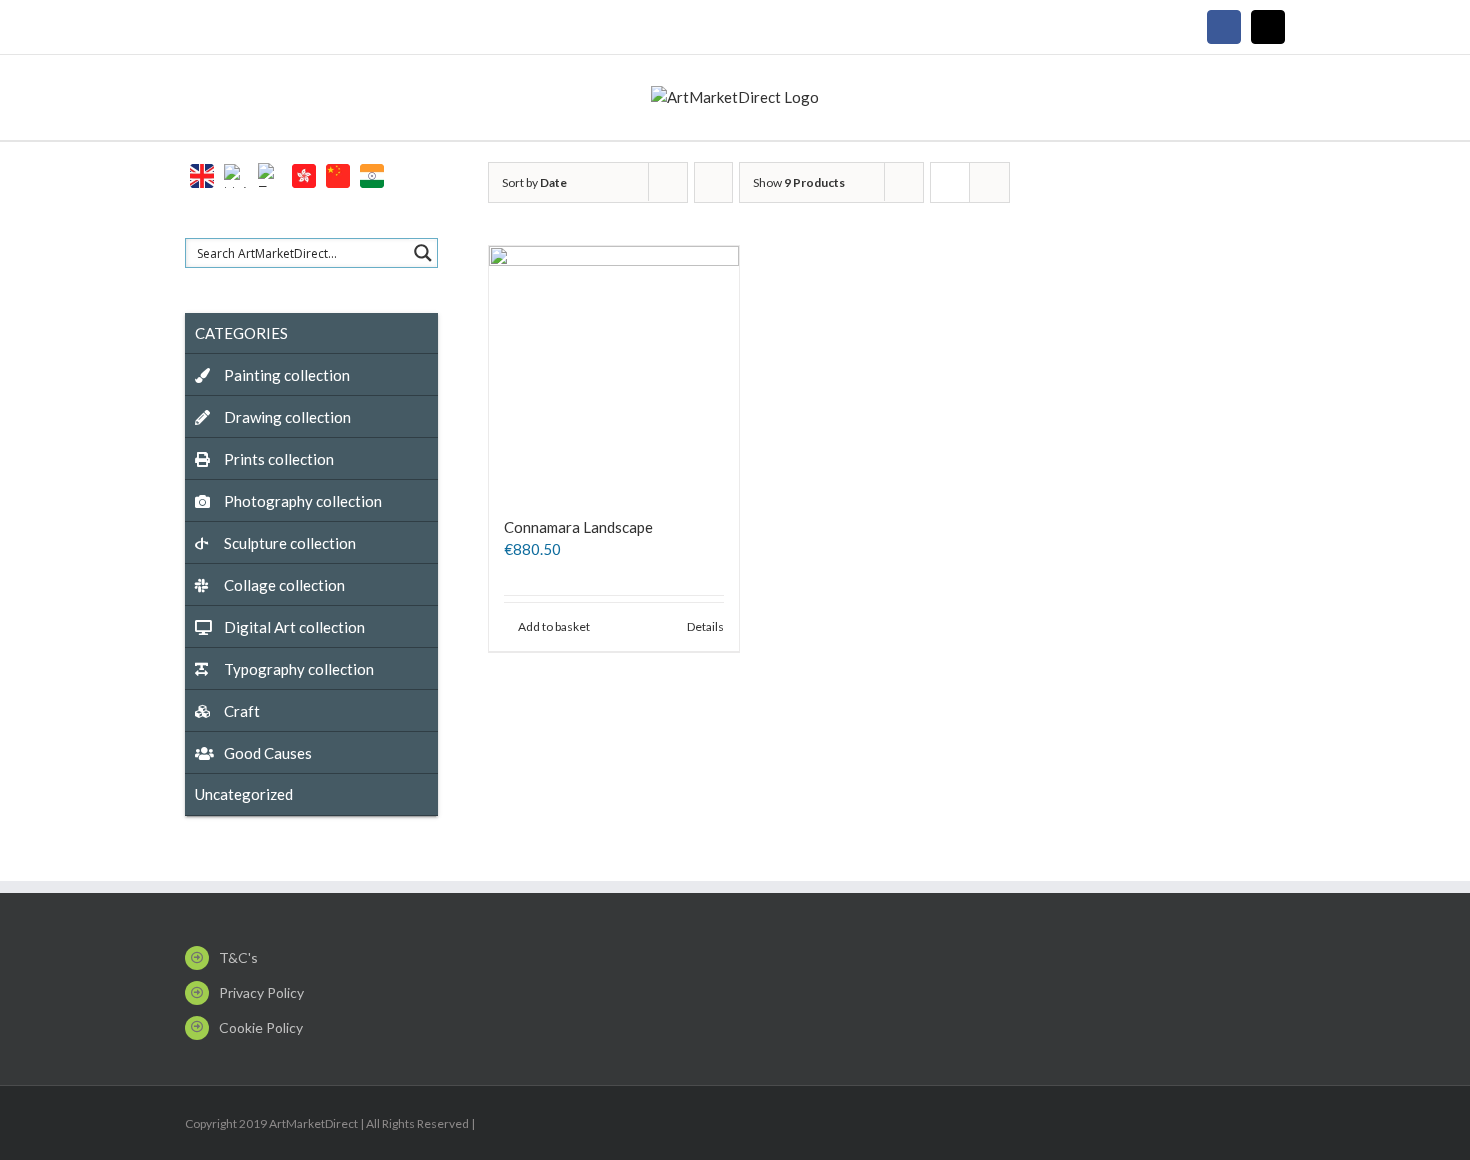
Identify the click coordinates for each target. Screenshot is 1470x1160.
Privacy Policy (261, 992)
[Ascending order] (713, 182)
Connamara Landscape (578, 527)
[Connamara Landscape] (614, 371)
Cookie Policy (261, 1027)
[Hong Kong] (304, 173)
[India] (372, 173)
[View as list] (989, 182)
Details (705, 626)
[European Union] (270, 173)
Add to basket (554, 626)
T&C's (238, 957)
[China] (338, 173)
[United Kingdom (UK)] (202, 173)
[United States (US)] (236, 173)
